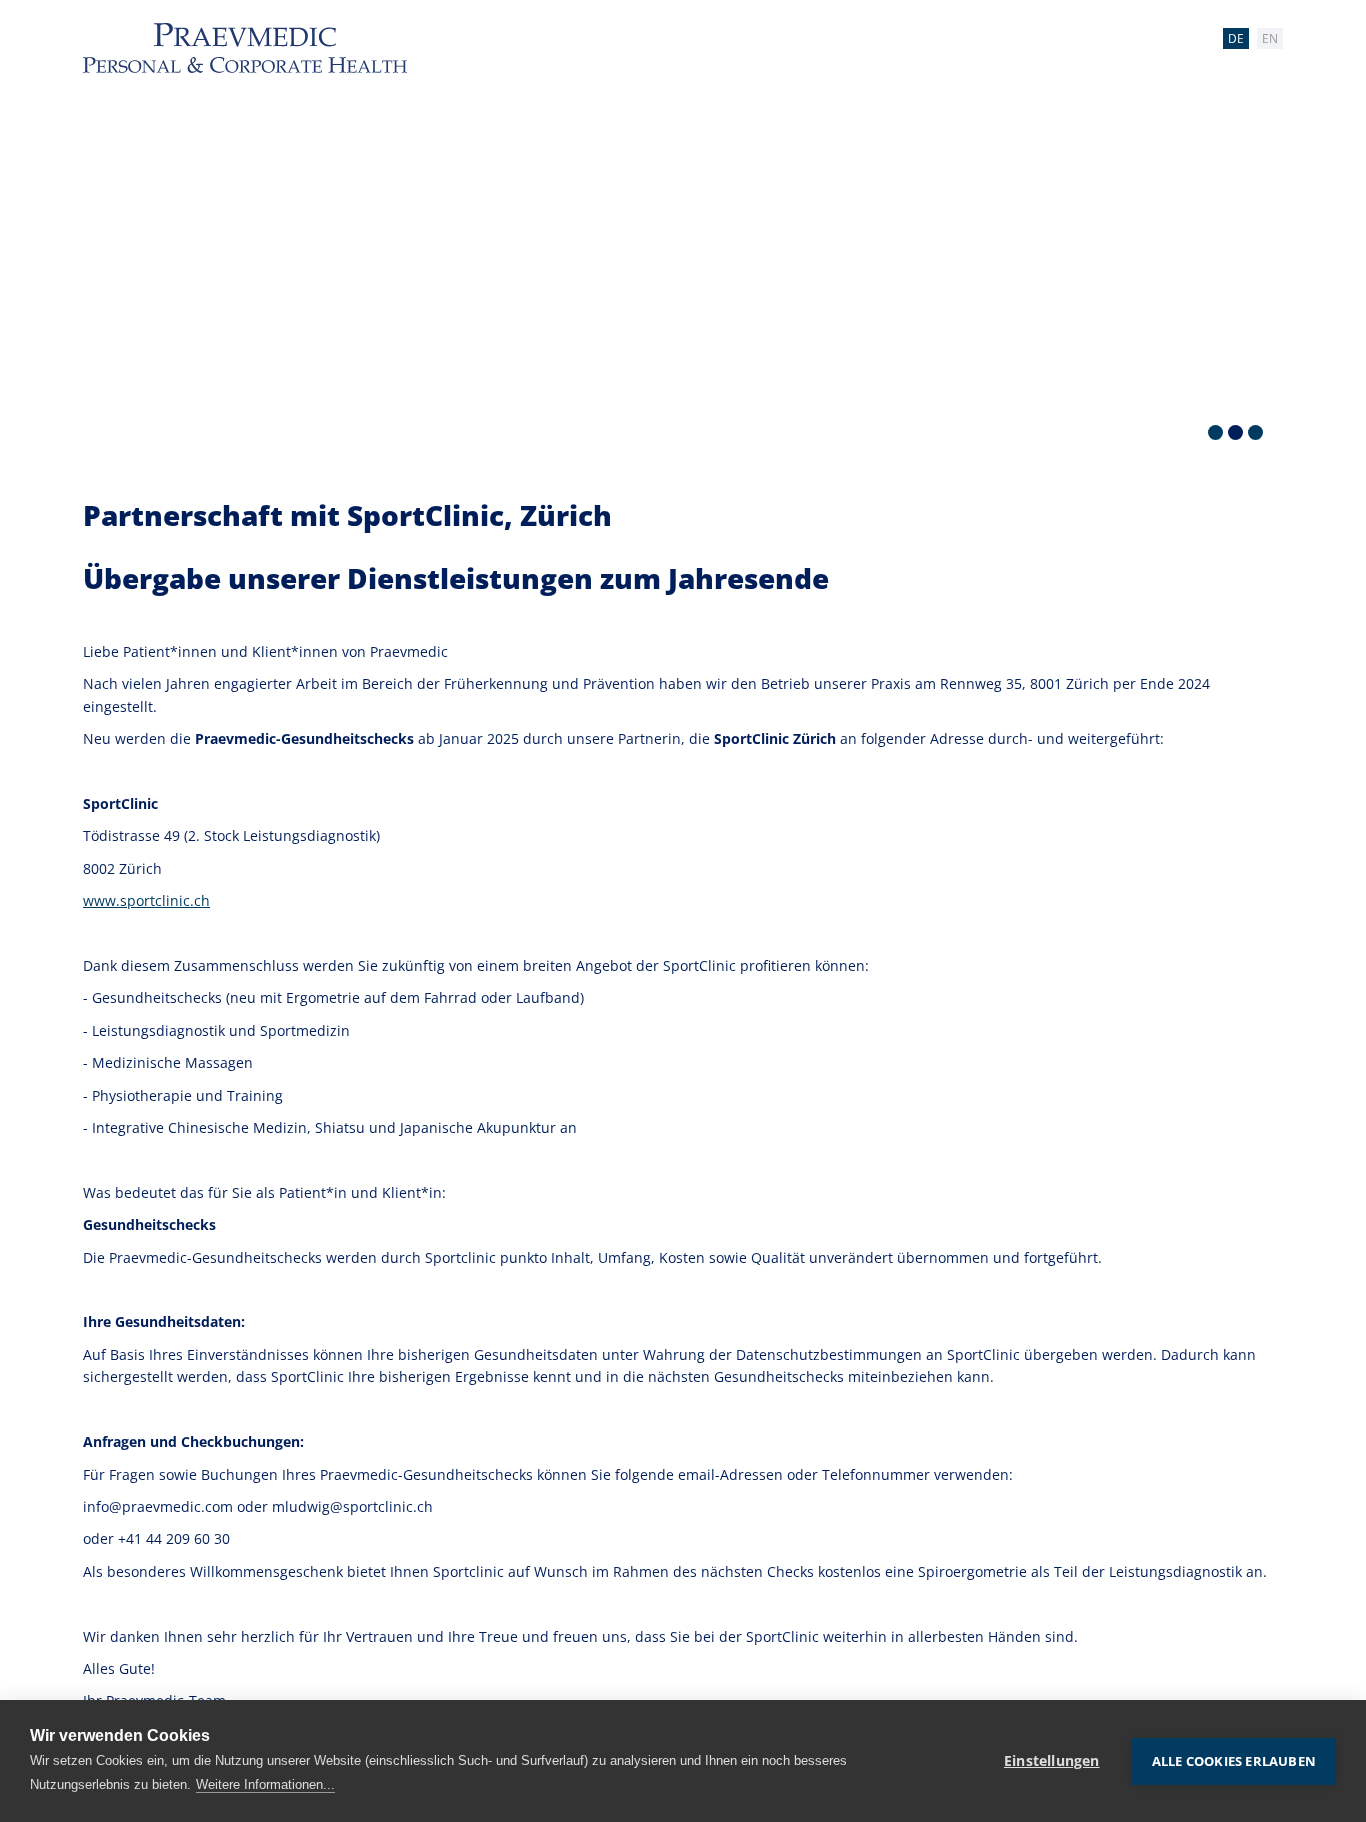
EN (1270, 38)
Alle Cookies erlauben (1234, 1761)
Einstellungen (1052, 1761)
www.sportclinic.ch (146, 900)
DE (1236, 38)
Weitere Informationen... (265, 1784)
